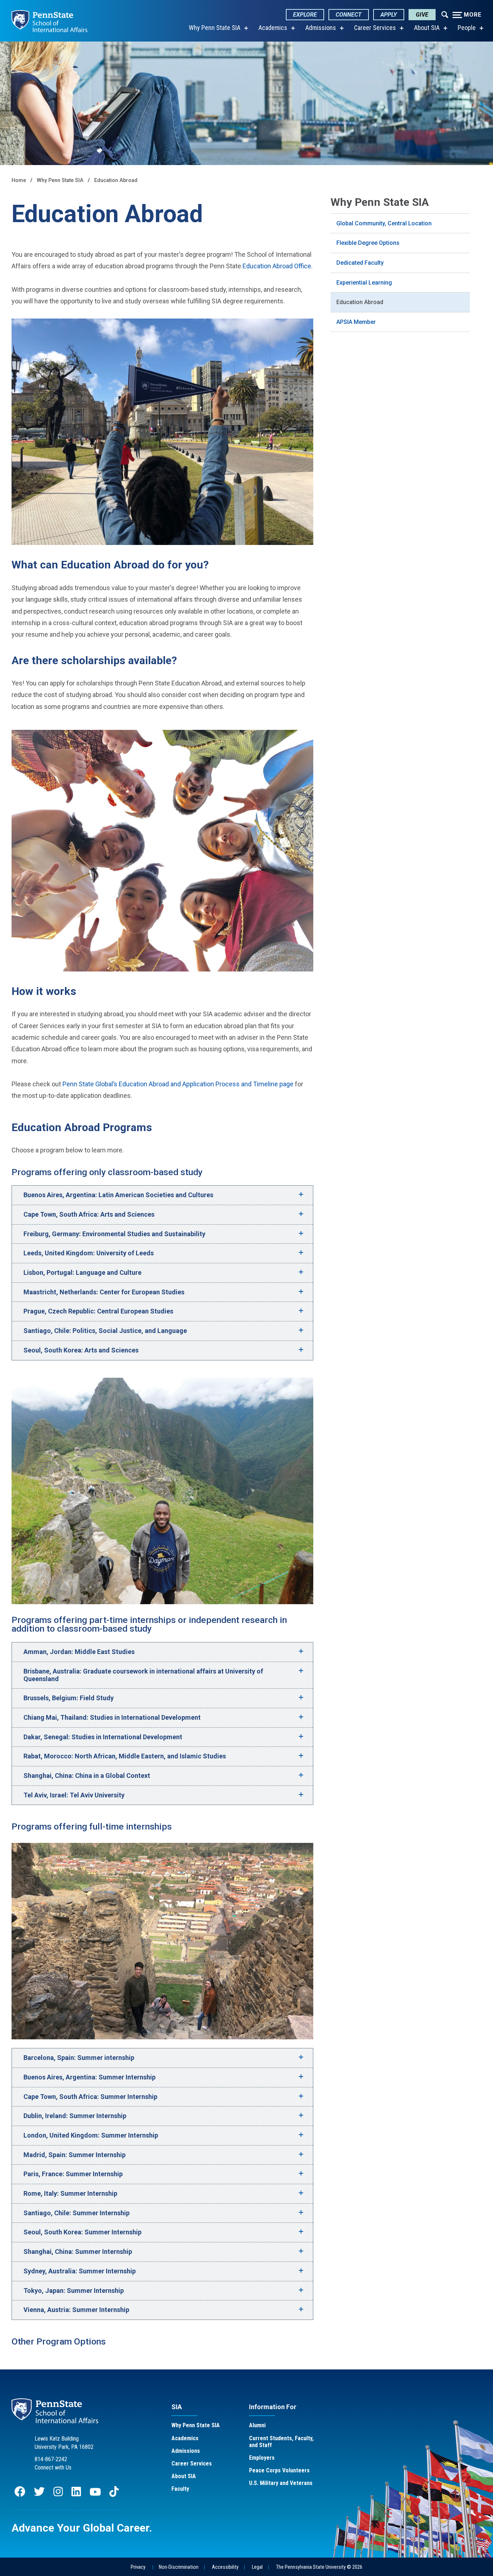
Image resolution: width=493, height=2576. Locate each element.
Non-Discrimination (179, 2567)
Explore (305, 15)
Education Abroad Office (277, 266)
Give (422, 15)
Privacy (138, 2567)
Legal (257, 2567)
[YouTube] (95, 2495)
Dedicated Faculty (360, 263)
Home (19, 180)
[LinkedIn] (76, 2495)
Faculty (180, 2489)
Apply (389, 15)
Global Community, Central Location (384, 223)
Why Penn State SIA (215, 28)
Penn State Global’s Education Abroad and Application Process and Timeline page (178, 1084)
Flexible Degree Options (368, 243)
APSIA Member (356, 322)
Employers (262, 2458)
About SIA (427, 28)
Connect (349, 15)
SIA (177, 2407)
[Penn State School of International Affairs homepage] (49, 21)
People (467, 28)
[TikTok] (115, 2495)
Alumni (257, 2425)
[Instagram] (58, 2495)
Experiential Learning (364, 283)
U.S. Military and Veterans (281, 2483)
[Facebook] (20, 2495)
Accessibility (225, 2567)
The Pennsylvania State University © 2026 (319, 2567)
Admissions (321, 28)
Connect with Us (53, 2467)
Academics (273, 28)
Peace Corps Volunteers (279, 2470)
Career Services (375, 28)
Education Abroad (116, 180)
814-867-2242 (51, 2459)
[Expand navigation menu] (445, 14)
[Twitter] (39, 2495)
